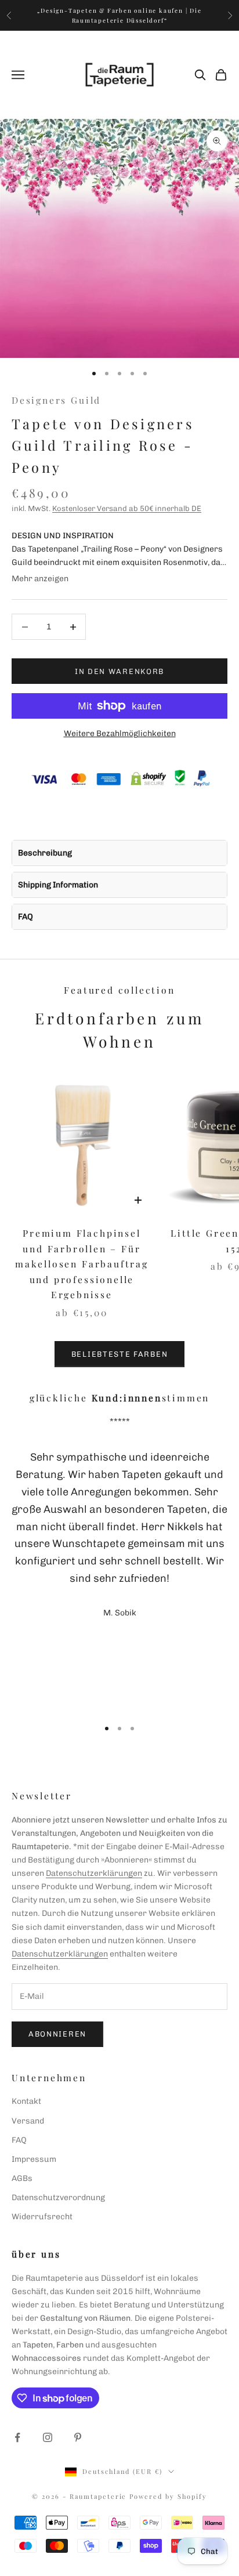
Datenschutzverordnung (58, 2198)
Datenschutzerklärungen (94, 1873)
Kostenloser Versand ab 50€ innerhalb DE (127, 508)
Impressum (34, 2159)
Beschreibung (45, 853)
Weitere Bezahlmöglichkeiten (120, 733)
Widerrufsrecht (42, 2217)
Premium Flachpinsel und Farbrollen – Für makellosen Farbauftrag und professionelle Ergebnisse (82, 1264)
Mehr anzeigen (40, 579)
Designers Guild (56, 400)
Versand (28, 2121)
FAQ (26, 917)
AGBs (22, 2178)
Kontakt (26, 2101)
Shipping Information (58, 885)
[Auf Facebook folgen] (17, 2437)
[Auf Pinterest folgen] (78, 2437)
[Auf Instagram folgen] (48, 2437)
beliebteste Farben (119, 1354)
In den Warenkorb (119, 671)
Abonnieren (57, 2034)
